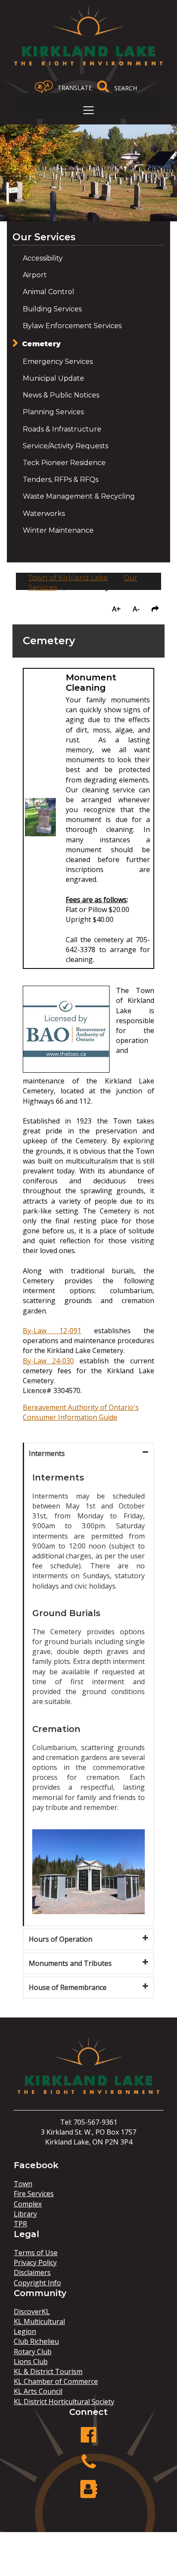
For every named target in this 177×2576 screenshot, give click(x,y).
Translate (75, 88)
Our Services (44, 237)
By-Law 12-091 (52, 1331)
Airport (35, 275)
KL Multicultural (39, 2322)
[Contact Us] (88, 2494)
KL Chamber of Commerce (56, 2381)
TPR (20, 2224)
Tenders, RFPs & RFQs (61, 480)
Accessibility (43, 258)
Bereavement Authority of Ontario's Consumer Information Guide (81, 1412)
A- (136, 609)
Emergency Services (58, 362)
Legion (25, 2331)
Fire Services (34, 2194)
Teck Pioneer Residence (64, 463)
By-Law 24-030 (48, 1361)
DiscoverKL (32, 2312)
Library (25, 2214)
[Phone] (88, 2466)
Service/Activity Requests (66, 446)
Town (23, 2184)
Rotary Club (33, 2352)
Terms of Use (36, 2253)
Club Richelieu (36, 2341)
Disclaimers (32, 2272)
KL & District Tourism (48, 2371)
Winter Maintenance (58, 530)
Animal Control (49, 292)
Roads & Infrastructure (62, 429)
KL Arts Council (38, 2391)
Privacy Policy (35, 2263)
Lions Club (31, 2362)
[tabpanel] (88, 1695)
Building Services (52, 309)
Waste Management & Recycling (79, 496)
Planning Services (53, 412)
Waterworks (44, 514)
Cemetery (41, 344)
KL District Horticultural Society (64, 2402)
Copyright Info (37, 2283)
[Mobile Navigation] (88, 110)
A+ (116, 609)
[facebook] (88, 2439)
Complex (28, 2204)
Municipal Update (53, 378)
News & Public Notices (61, 395)
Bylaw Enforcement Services (72, 326)
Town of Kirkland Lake (68, 578)
